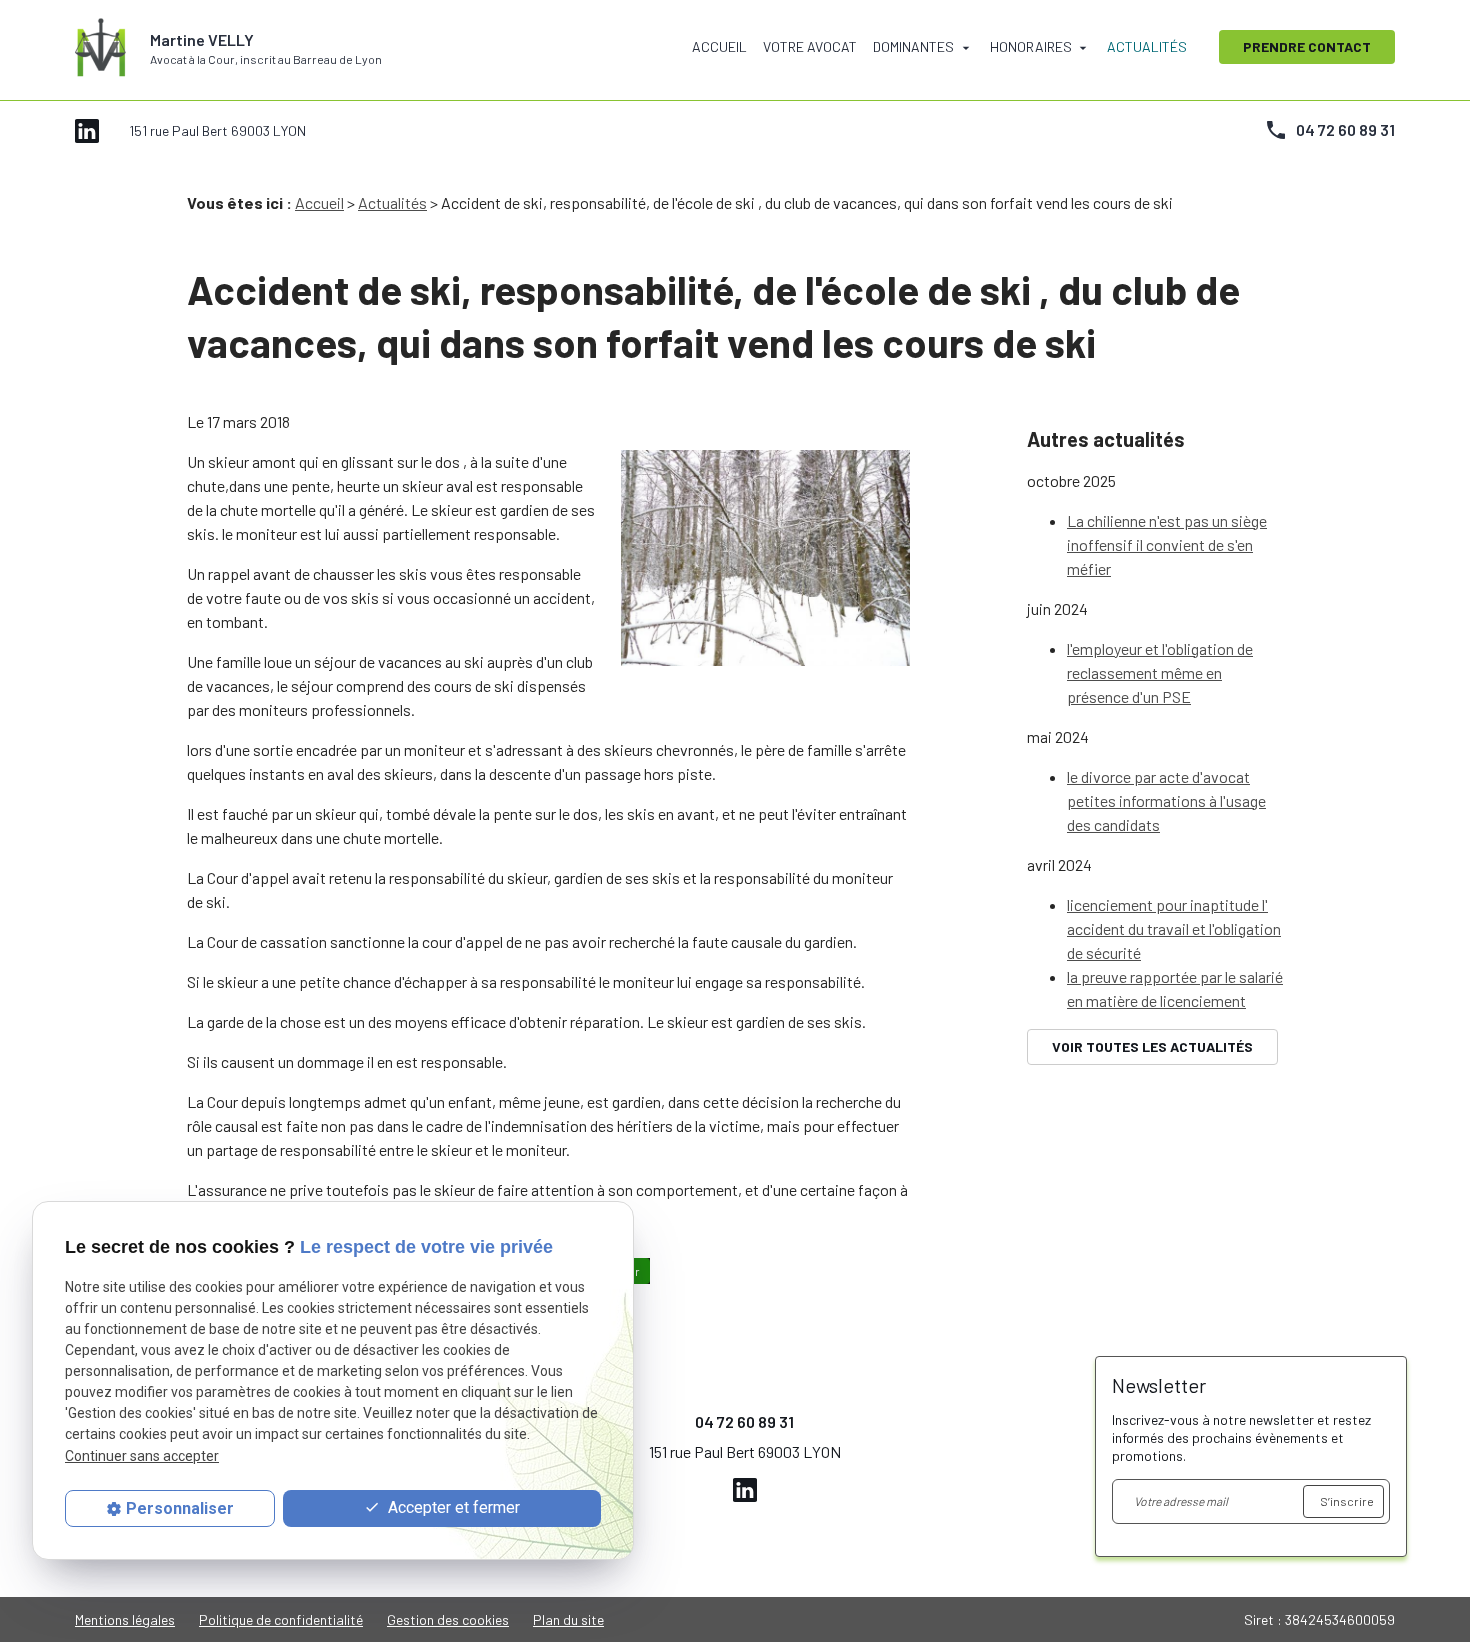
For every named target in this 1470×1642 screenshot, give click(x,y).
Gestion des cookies (448, 1619)
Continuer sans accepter (142, 1456)
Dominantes (913, 46)
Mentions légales (125, 1619)
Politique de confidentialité (281, 1619)
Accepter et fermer (452, 1507)
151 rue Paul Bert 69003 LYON (217, 130)
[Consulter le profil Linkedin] (87, 128)
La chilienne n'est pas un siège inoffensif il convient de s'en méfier (1167, 544)
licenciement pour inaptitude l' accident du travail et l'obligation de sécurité (1174, 928)
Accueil (719, 46)
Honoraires (1031, 46)
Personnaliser (180, 1508)
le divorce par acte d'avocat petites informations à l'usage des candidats (1166, 800)
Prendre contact (1307, 46)
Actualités (1147, 46)
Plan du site (568, 1619)
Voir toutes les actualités (1152, 1046)
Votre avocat (810, 46)
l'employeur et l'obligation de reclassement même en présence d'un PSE (1160, 672)
